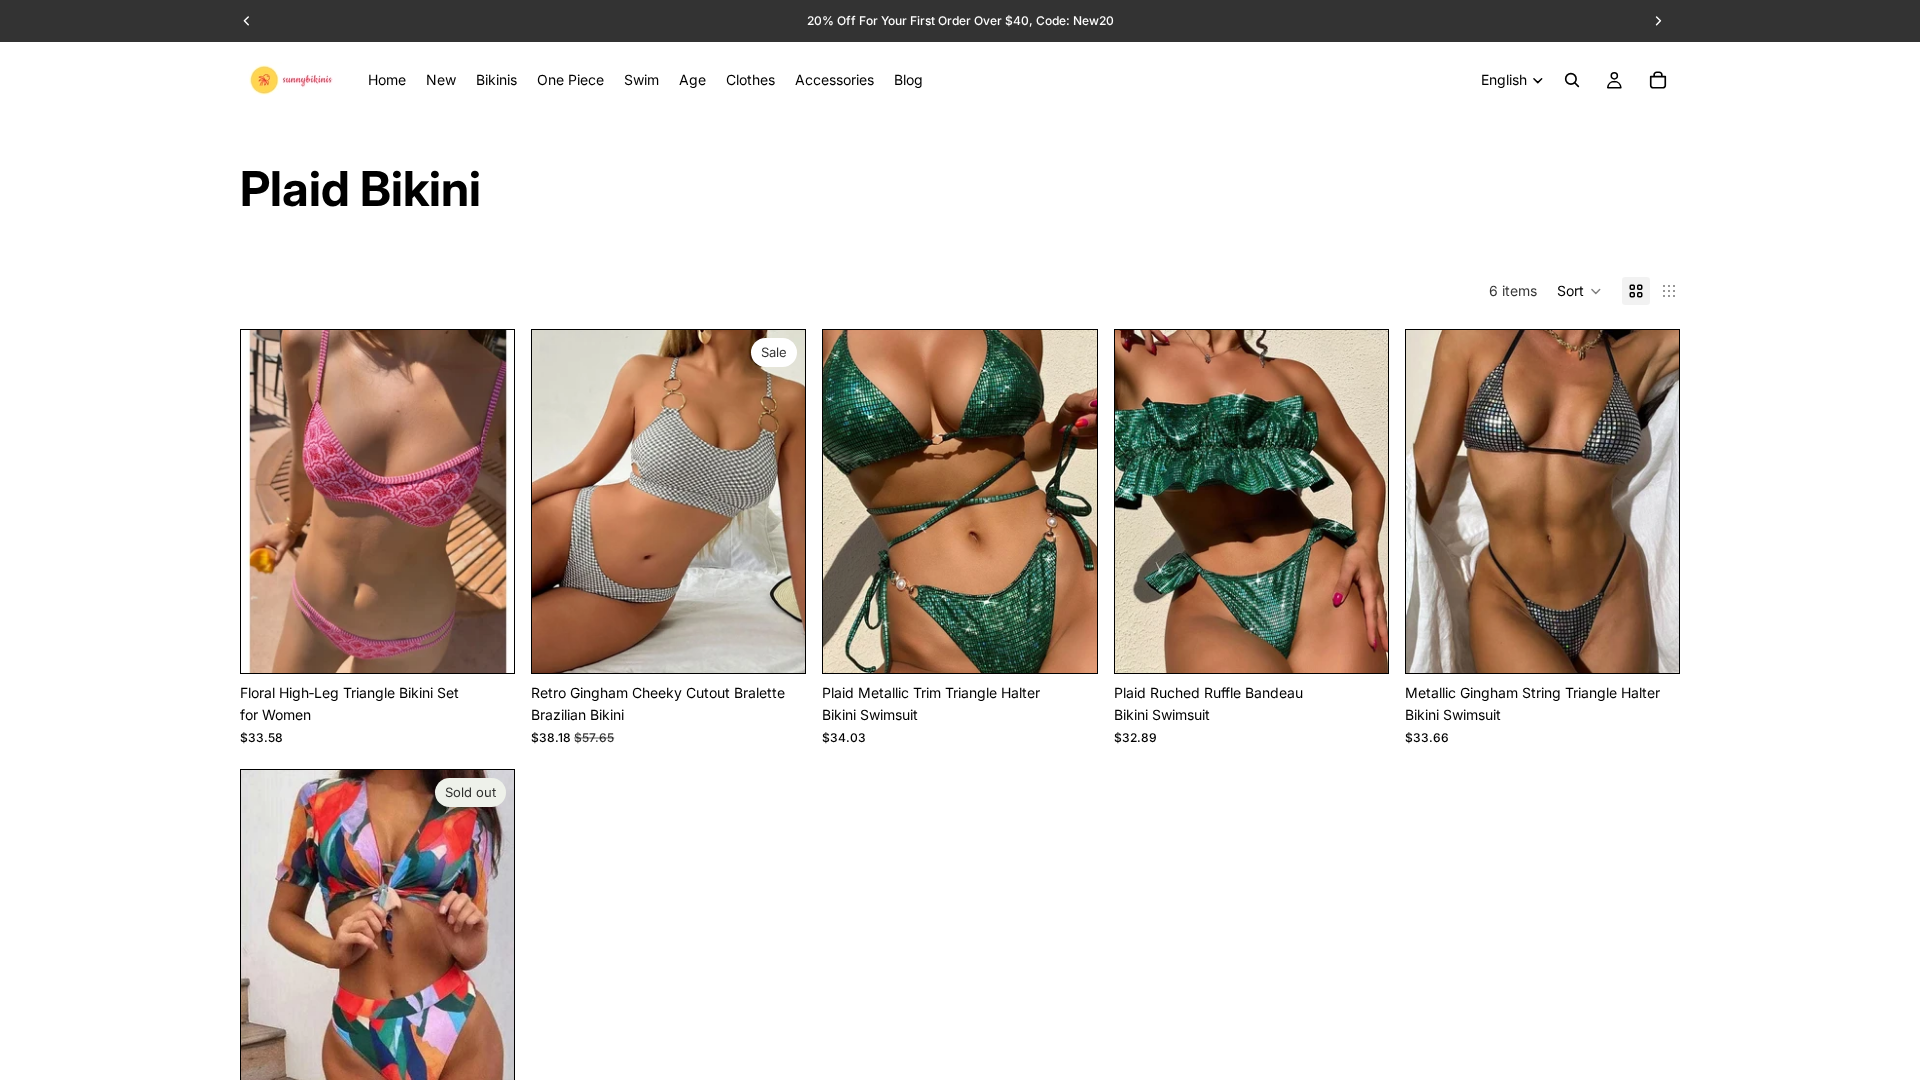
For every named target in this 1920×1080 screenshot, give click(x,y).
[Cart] (1658, 80)
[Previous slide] (271, 502)
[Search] (1572, 80)
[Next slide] (484, 502)
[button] (1579, 291)
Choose (500, 641)
